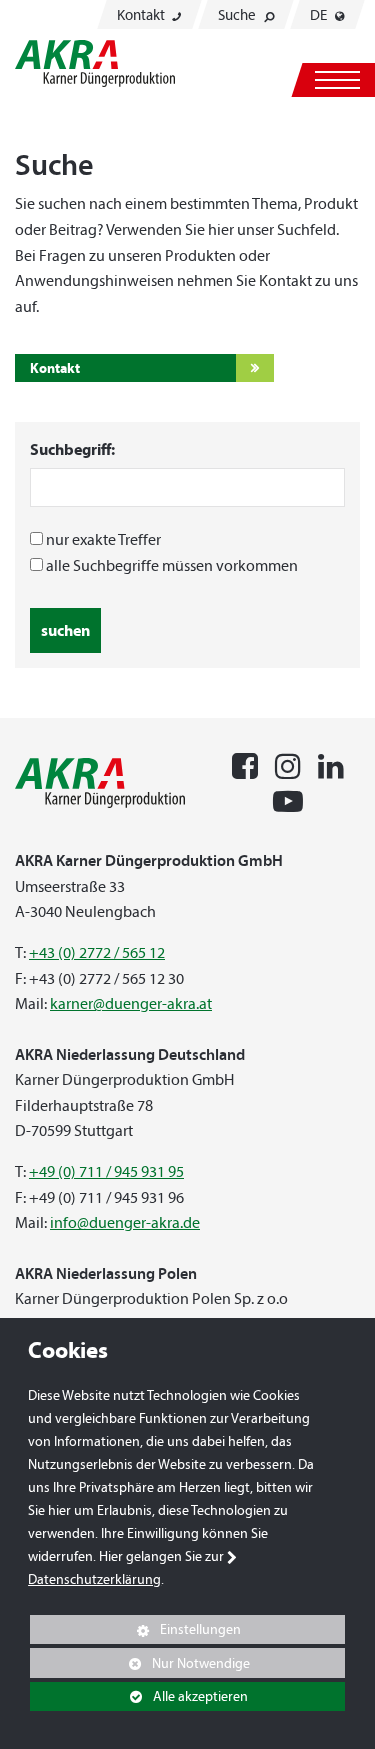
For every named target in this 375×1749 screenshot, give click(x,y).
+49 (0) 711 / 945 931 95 (106, 1171)
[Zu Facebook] (245, 763)
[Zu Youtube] (288, 798)
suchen (65, 630)
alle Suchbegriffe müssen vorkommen (172, 565)
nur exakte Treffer (103, 539)
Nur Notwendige (140, 1665)
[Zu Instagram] (288, 763)
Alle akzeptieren (139, 1696)
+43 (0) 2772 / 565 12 (97, 952)
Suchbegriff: (72, 449)
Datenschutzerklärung (94, 1579)
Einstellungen (135, 1632)
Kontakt (142, 15)
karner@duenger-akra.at (131, 1003)
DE (320, 15)
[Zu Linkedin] (331, 763)
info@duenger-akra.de (125, 1222)
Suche (238, 15)
